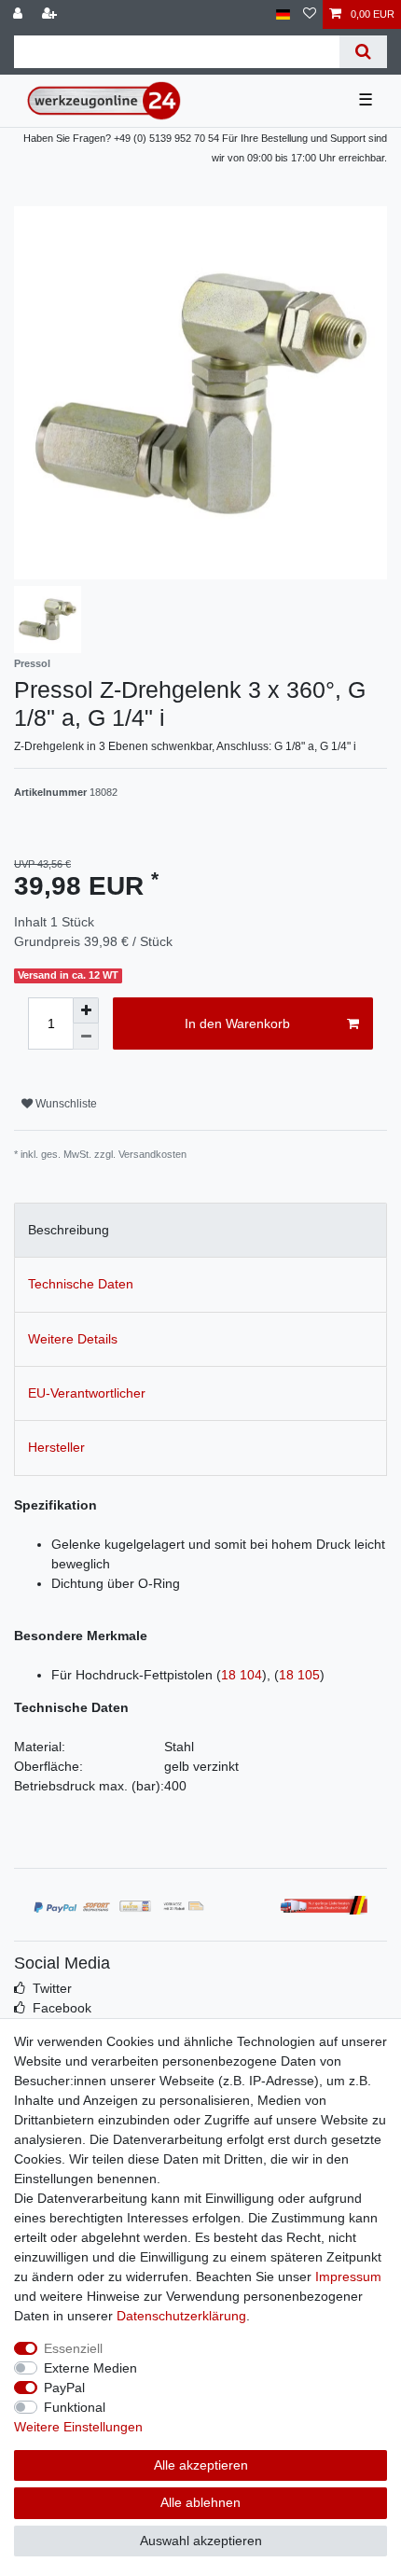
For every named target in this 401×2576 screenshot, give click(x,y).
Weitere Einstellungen (78, 2427)
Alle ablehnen (200, 2502)
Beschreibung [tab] (69, 1230)
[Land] (283, 14)
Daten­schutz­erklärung (181, 2316)
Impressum (348, 2277)
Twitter (52, 1988)
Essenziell (73, 2348)
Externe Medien (90, 2368)
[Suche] (363, 52)
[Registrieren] (51, 14)
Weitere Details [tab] (73, 1339)
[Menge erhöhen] (86, 1010)
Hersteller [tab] (56, 1447)
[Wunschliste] (310, 14)
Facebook (62, 2008)
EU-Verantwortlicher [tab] (87, 1393)
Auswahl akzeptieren (201, 2541)
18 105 (299, 1675)
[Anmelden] (20, 14)
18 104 (242, 1675)
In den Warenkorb (237, 1023)
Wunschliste (65, 1104)
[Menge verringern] (86, 1037)
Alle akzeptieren (201, 2465)
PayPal (64, 2388)
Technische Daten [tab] (81, 1284)
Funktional (75, 2407)
